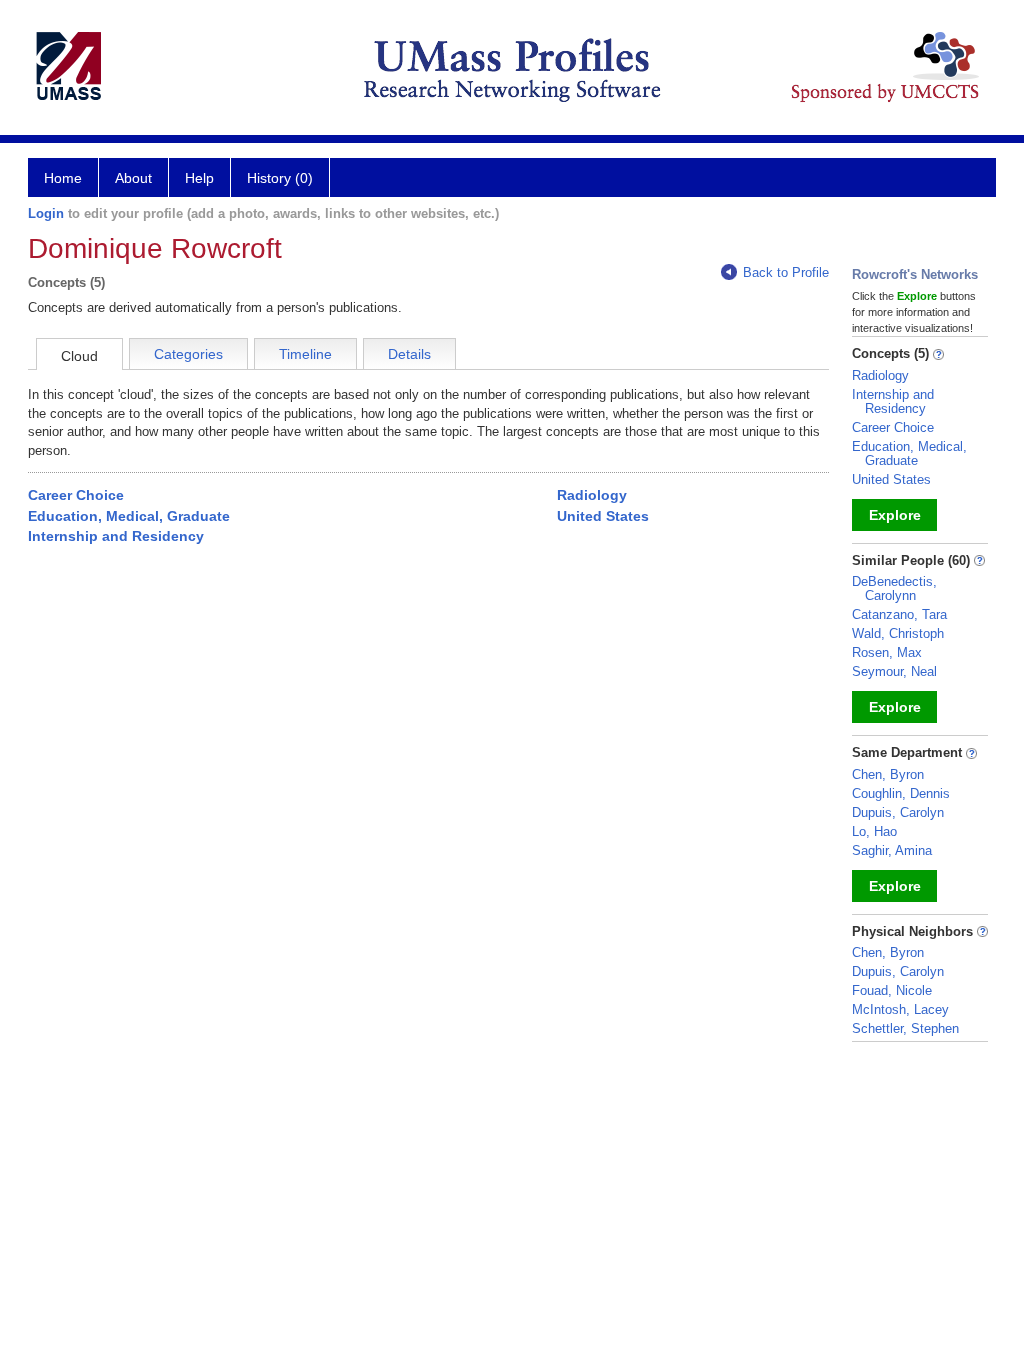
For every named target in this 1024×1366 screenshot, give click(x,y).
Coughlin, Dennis (901, 793)
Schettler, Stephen (905, 1028)
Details (409, 354)
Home (63, 178)
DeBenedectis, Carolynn (894, 588)
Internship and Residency (116, 536)
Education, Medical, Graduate (129, 516)
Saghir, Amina (892, 850)
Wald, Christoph (898, 633)
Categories (188, 354)
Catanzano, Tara (899, 614)
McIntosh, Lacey (900, 1009)
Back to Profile (786, 272)
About (133, 178)
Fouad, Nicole (892, 990)
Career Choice (76, 495)
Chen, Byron (888, 774)
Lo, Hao (874, 831)
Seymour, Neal (894, 671)
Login (46, 213)
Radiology (592, 495)
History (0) (280, 178)
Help (199, 178)
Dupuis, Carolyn (898, 812)
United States (603, 516)
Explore (895, 515)
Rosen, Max (887, 652)
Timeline (305, 354)
